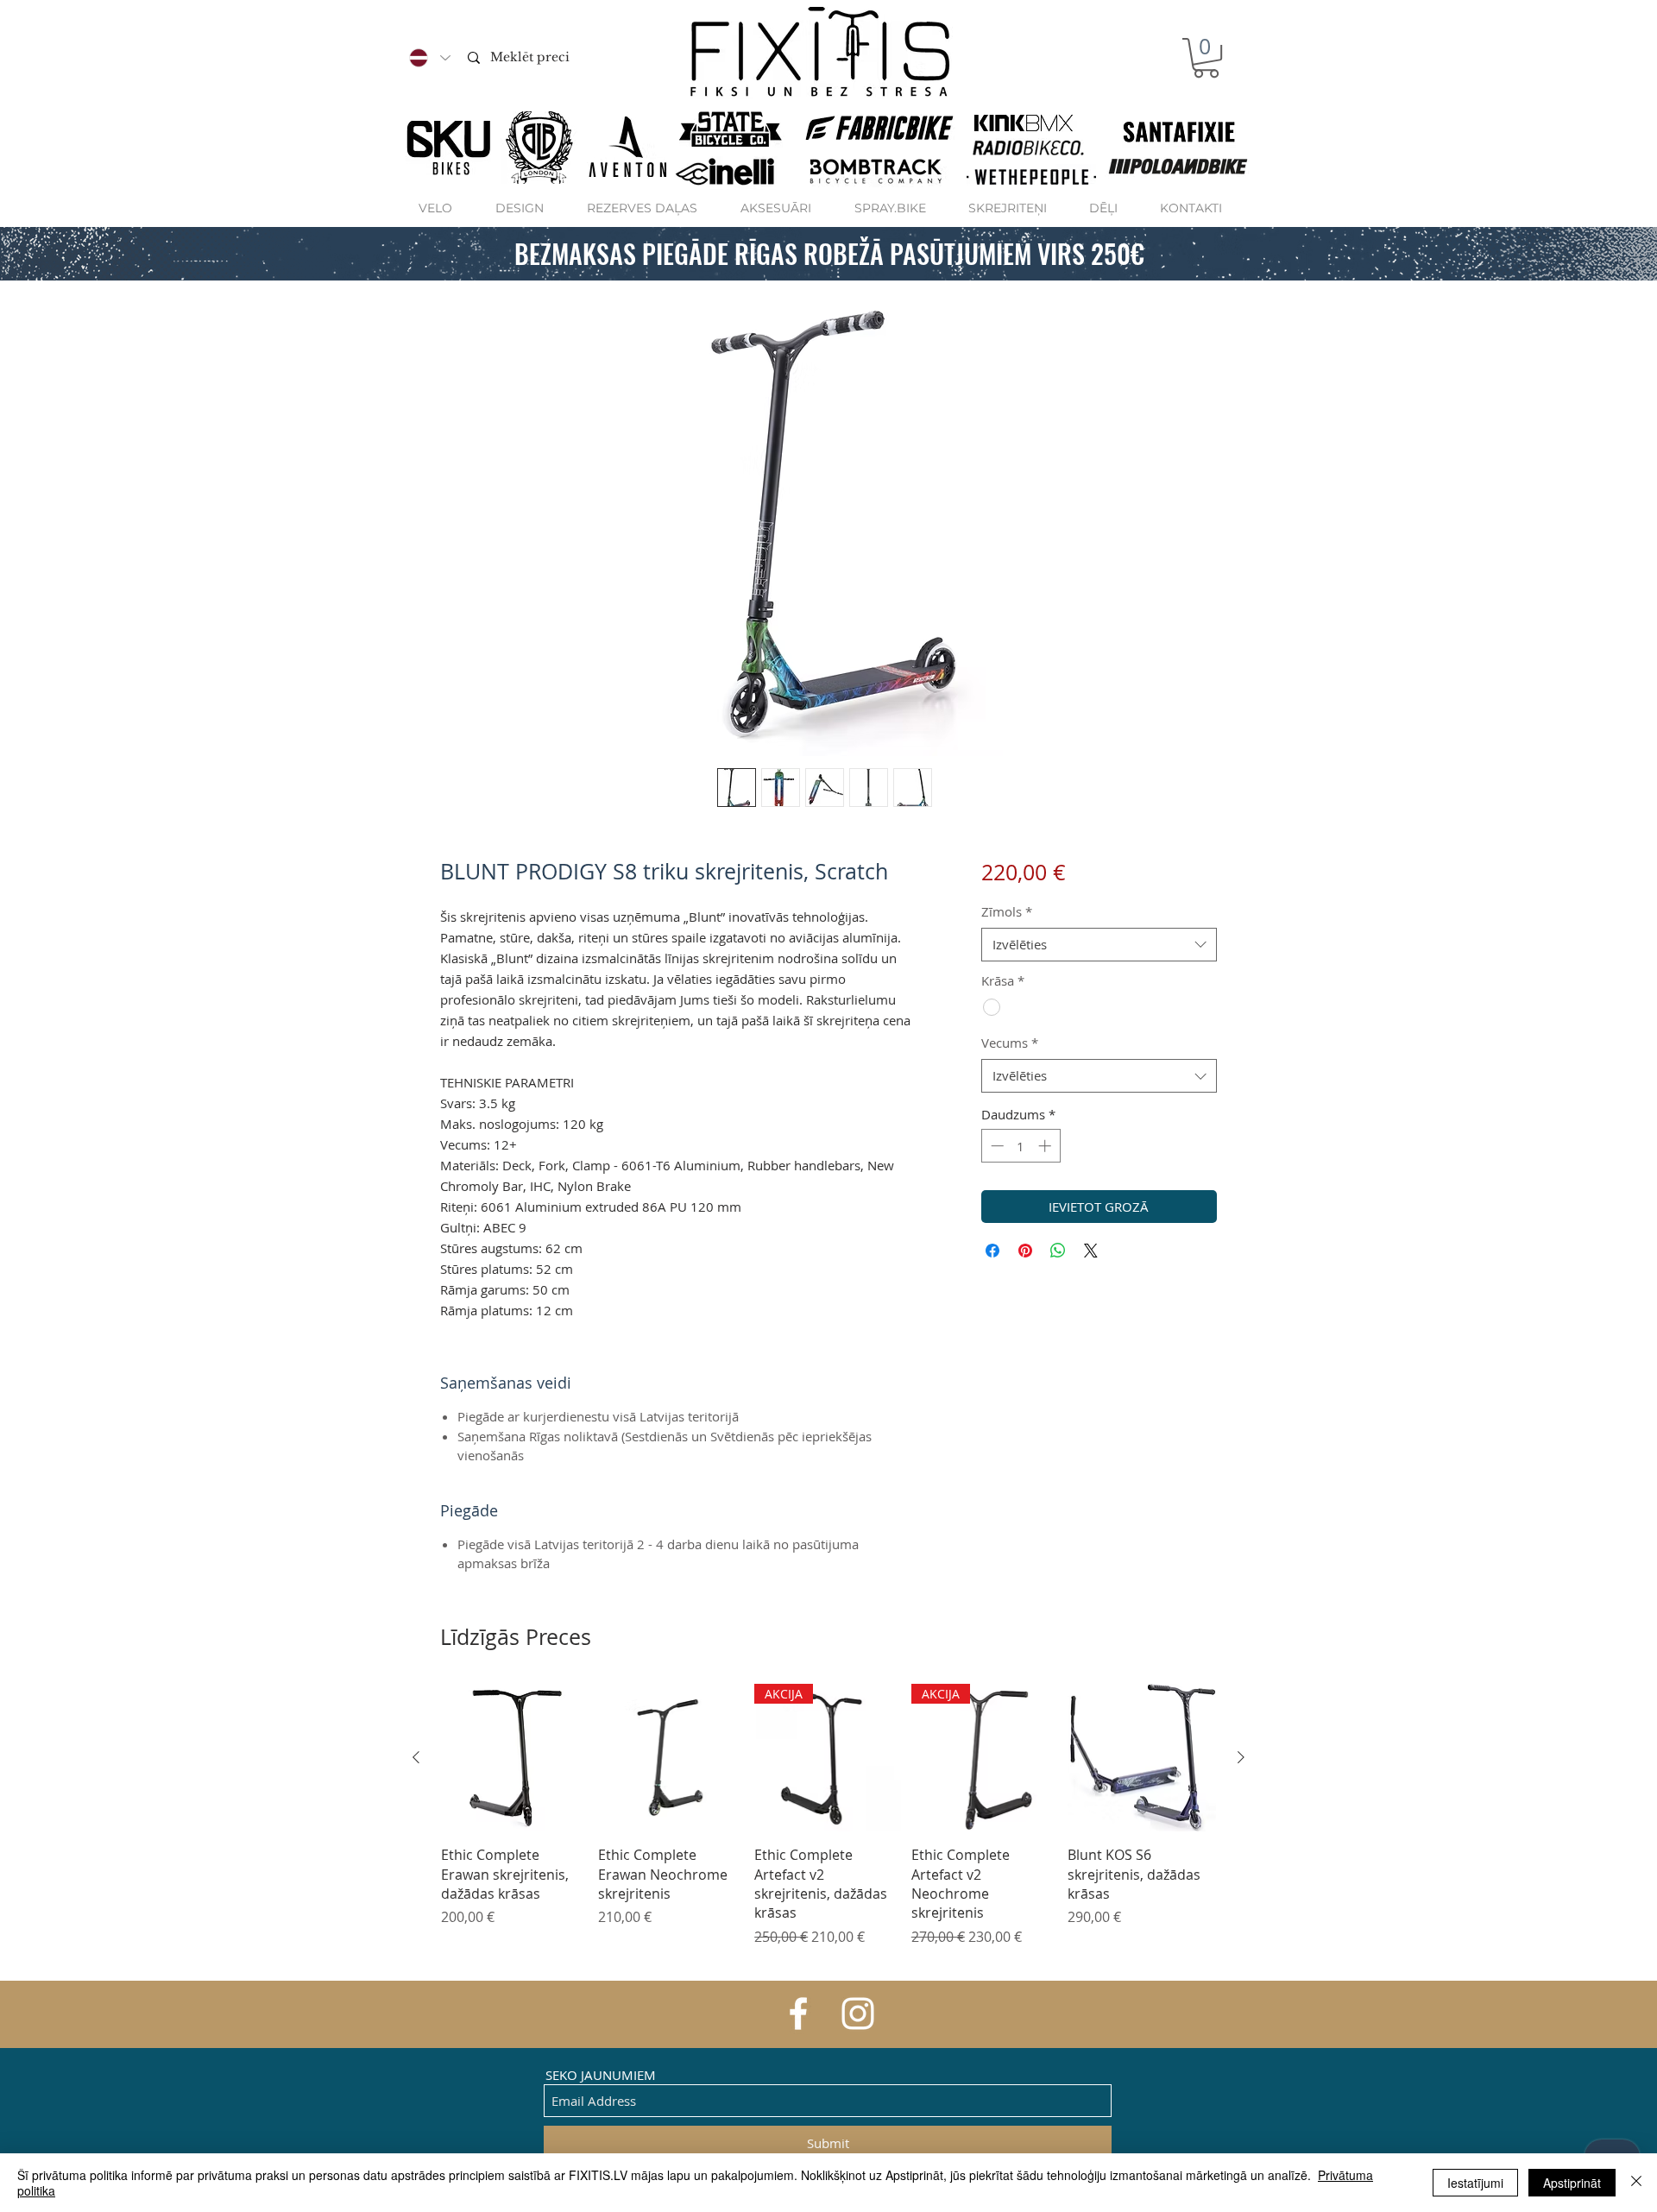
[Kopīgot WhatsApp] (1058, 1251)
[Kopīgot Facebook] (992, 1251)
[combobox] (1099, 945)
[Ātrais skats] (515, 1758)
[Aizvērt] (1636, 2183)
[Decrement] (995, 1146)
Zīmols (1007, 911)
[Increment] (1046, 1146)
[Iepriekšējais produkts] (416, 1757)
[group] (828, 1825)
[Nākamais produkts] (1241, 1757)
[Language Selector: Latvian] (429, 58)
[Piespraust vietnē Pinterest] (1025, 1251)
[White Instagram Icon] (858, 2013)
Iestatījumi (1475, 2183)
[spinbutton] (1021, 1146)
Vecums (1010, 1043)
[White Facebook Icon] (798, 2013)
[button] (1206, 58)
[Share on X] (1091, 1251)
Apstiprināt (1572, 2183)
